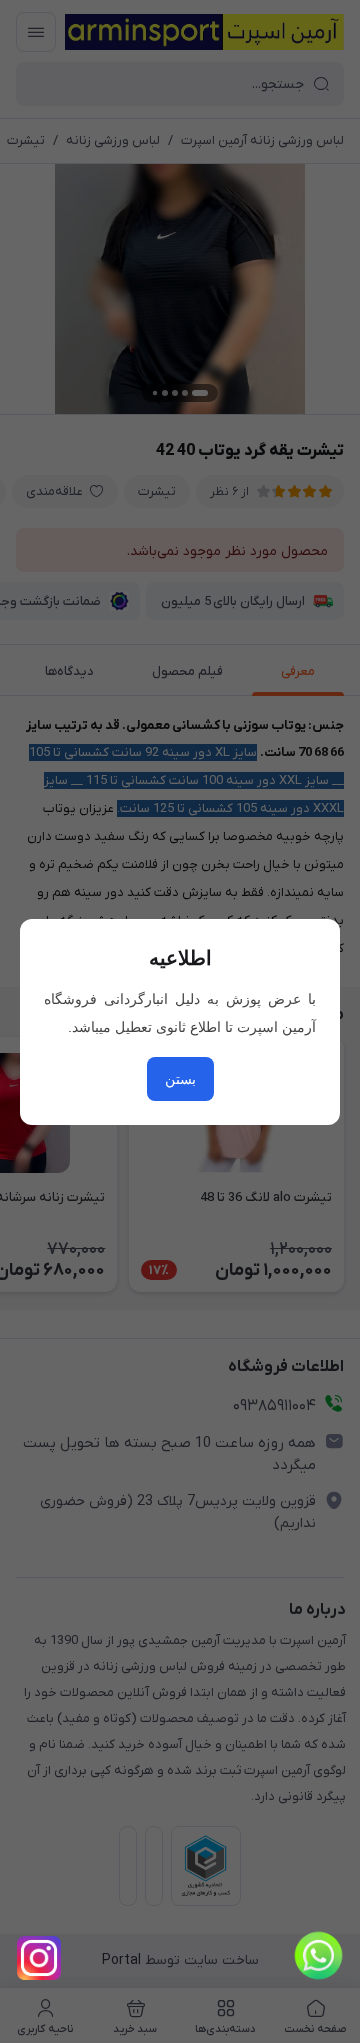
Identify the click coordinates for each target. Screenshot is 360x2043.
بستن (180, 1079)
